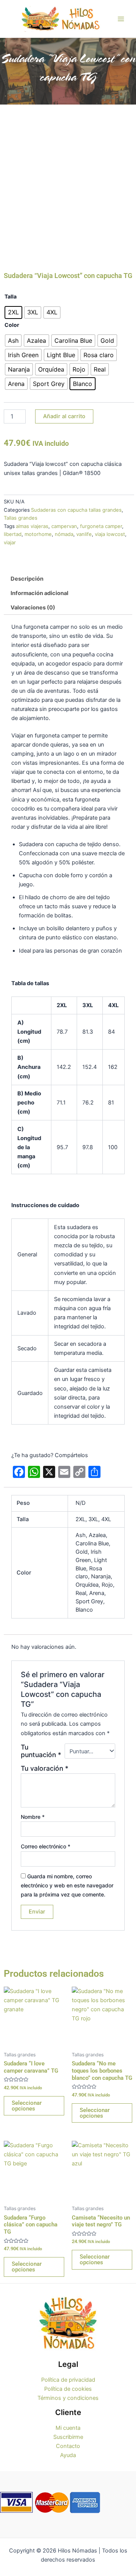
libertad (13, 534)
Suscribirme (68, 2437)
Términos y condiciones (68, 2398)
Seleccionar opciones (27, 2106)
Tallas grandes (21, 518)
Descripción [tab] (27, 579)
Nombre (33, 1817)
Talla (11, 296)
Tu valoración (45, 1768)
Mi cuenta (68, 2428)
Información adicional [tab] (39, 593)
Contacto (68, 2446)
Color (12, 325)
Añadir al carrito (64, 416)
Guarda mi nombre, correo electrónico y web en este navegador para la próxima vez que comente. (67, 1885)
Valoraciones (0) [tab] (33, 608)
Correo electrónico (46, 1846)
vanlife (84, 534)
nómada (64, 534)
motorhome (38, 534)
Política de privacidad (68, 2380)
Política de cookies (68, 2389)
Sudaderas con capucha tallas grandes (76, 510)
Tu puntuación (41, 1751)
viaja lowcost (110, 534)
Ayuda (68, 2455)
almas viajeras (32, 526)
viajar (10, 542)
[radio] (13, 312)
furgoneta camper (101, 526)
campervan (64, 526)
